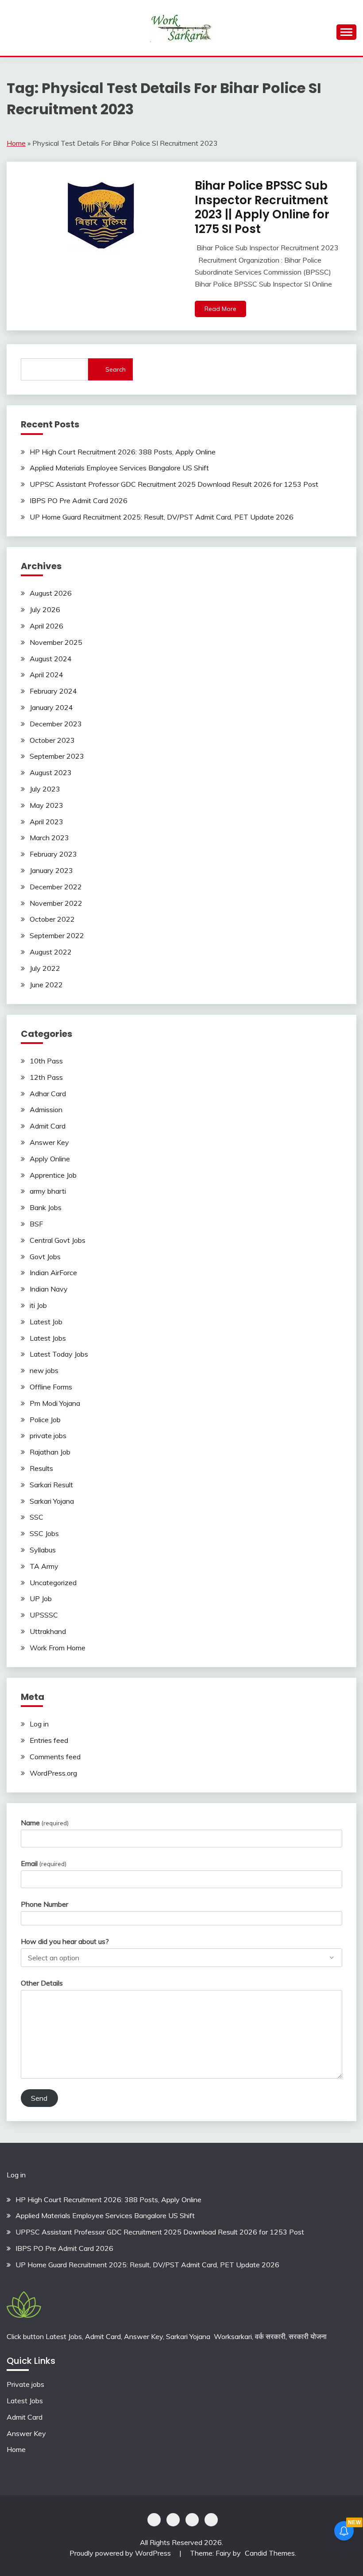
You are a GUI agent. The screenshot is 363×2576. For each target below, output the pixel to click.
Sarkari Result (51, 1485)
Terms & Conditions (211, 2520)
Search (116, 369)
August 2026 (51, 593)
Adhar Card (48, 1094)
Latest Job (46, 1322)
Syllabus (43, 1550)
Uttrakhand (48, 1631)
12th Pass (46, 1077)
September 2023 (57, 756)
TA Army (44, 1566)
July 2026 (45, 609)
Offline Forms (51, 1387)
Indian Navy (49, 1289)
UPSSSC (44, 1615)
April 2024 (46, 675)
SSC (37, 1517)
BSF (36, 1224)
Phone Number (44, 1904)
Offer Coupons (192, 2520)
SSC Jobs (44, 1533)
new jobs (44, 1370)
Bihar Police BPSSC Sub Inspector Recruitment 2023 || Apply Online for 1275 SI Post (262, 207)
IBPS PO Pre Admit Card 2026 (79, 500)
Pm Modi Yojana (55, 1403)
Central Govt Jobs (58, 1240)
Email (44, 1863)
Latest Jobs (48, 1338)
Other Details (42, 1983)
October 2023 (52, 740)
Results (41, 1468)
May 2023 (46, 805)
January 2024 (51, 707)
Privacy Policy (154, 2520)
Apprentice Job (53, 1175)
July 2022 (45, 968)
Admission (46, 1110)
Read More (220, 309)
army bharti (48, 1191)
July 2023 (45, 789)
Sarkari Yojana (52, 1501)
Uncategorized (53, 1583)
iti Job (38, 1305)
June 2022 (46, 985)
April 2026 (46, 626)
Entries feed (49, 1740)
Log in (39, 1724)
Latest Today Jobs (59, 1354)
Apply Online (50, 1159)
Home (16, 143)
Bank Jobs (46, 1207)
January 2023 (51, 870)
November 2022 (56, 903)
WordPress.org (53, 1773)
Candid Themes (270, 2553)
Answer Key (49, 1142)
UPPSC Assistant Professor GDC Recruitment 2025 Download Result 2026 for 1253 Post (174, 484)
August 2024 (51, 659)
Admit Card (48, 1126)
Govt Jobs (45, 1257)
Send (39, 2098)
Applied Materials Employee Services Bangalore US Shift (119, 468)
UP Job (41, 1598)
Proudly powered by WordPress (121, 2553)
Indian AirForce (53, 1272)
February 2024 (53, 691)
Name (45, 1823)
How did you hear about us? (65, 1941)
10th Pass (46, 1061)
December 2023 (56, 724)
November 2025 (56, 642)
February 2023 (53, 854)
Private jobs (25, 2384)
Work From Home (58, 1648)
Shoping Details (173, 2520)
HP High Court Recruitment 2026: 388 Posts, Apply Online (123, 452)
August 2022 (51, 952)
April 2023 (46, 822)
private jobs (48, 1435)
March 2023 (49, 838)
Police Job (45, 1420)
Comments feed (55, 1757)
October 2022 (52, 919)
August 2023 (51, 772)
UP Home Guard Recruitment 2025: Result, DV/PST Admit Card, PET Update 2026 (162, 517)
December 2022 (56, 887)
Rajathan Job (50, 1452)
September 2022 (57, 935)
